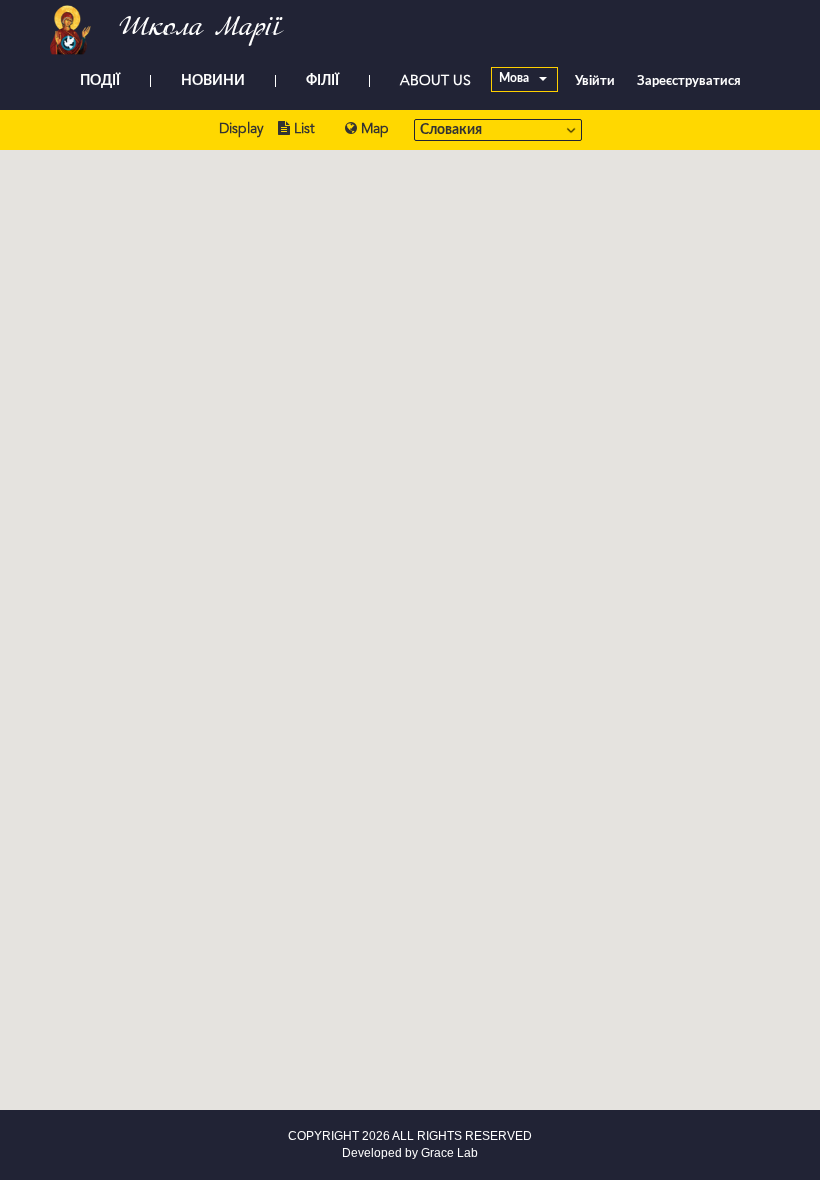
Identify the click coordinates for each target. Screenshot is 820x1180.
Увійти (595, 81)
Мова (515, 79)
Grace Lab (449, 1153)
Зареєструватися (689, 81)
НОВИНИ (213, 81)
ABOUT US (435, 81)
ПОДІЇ (100, 81)
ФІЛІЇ (322, 81)
